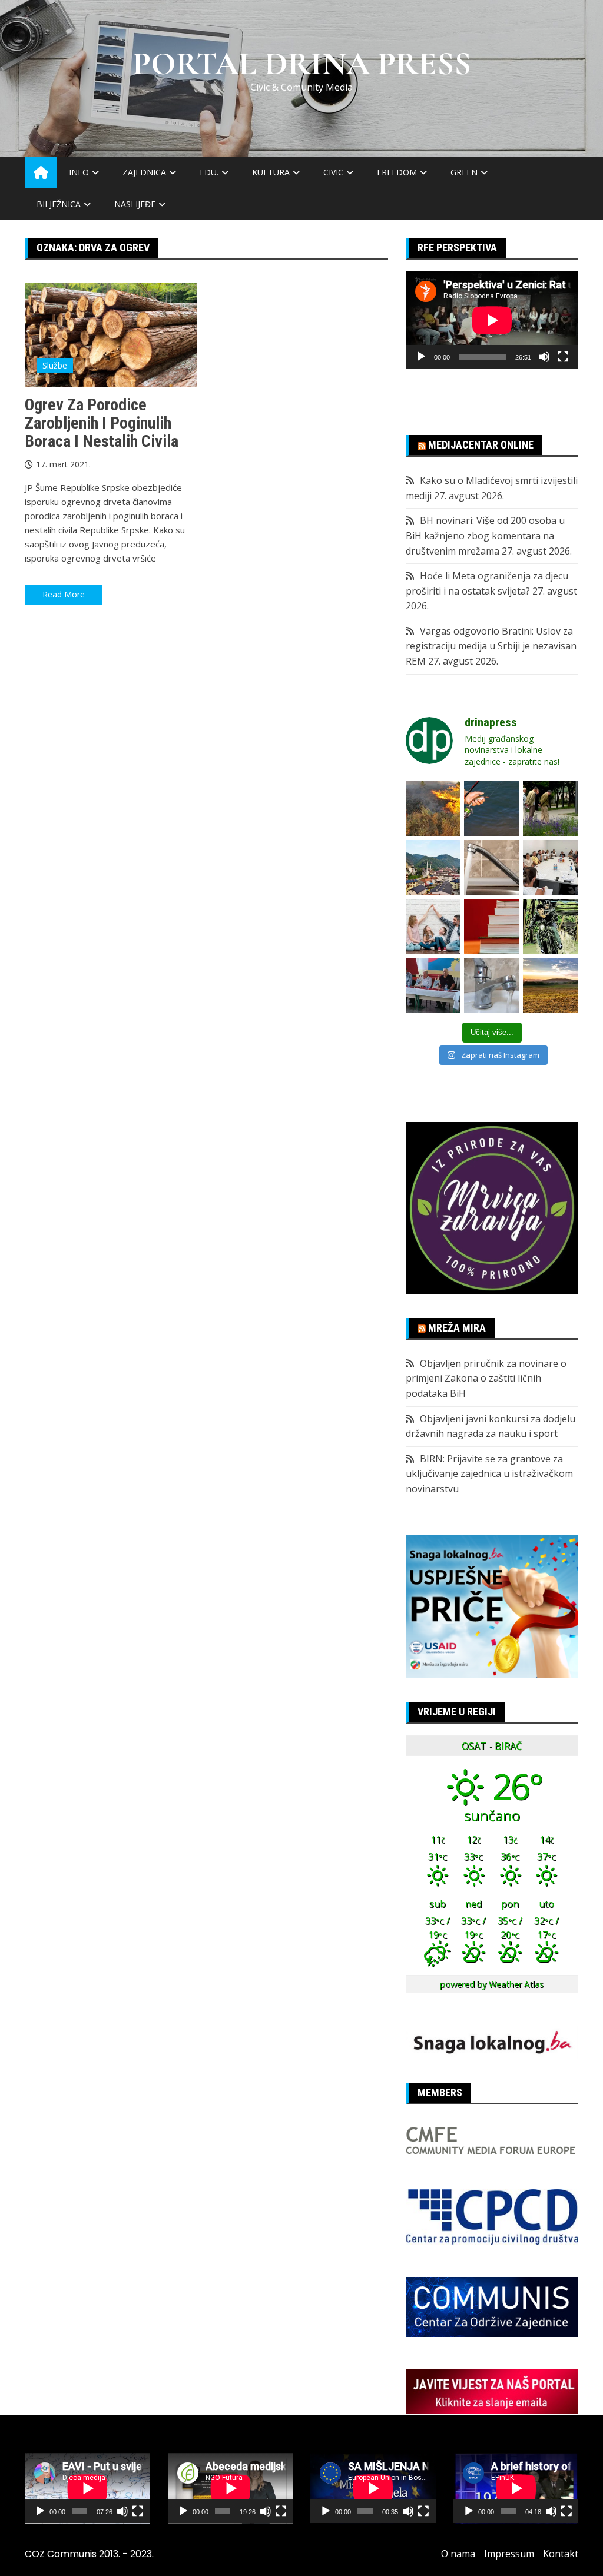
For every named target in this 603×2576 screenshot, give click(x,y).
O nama (458, 2554)
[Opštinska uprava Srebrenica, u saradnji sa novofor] (433, 868)
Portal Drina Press (302, 64)
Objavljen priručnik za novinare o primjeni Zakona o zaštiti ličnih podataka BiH (486, 1378)
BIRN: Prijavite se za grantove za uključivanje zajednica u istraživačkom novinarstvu (489, 1474)
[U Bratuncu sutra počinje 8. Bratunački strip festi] (551, 927)
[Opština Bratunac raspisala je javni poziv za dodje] (551, 809)
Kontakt (561, 2554)
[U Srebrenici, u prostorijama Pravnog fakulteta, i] (433, 985)
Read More (64, 594)
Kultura (271, 172)
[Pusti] (421, 357)
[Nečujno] (544, 357)
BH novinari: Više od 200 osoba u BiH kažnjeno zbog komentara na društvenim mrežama (485, 535)
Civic (333, 172)
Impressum (509, 2554)
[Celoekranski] (563, 357)
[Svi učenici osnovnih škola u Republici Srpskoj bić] (492, 927)
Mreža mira (457, 1328)
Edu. (209, 172)
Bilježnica (59, 204)
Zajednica (144, 172)
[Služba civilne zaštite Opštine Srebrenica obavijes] (551, 985)
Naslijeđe (135, 204)
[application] (492, 320)
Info (79, 172)
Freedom (397, 172)
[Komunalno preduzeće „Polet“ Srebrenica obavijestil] (492, 985)
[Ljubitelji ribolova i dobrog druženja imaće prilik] (492, 809)
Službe (55, 365)
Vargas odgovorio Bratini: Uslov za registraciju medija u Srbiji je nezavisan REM (491, 646)
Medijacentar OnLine (481, 445)
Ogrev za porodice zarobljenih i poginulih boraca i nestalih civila (102, 423)
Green (464, 172)
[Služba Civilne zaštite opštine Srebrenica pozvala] (433, 809)
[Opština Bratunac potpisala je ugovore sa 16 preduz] (551, 868)
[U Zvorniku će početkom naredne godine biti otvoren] (433, 927)
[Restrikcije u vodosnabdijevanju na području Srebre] (492, 868)
